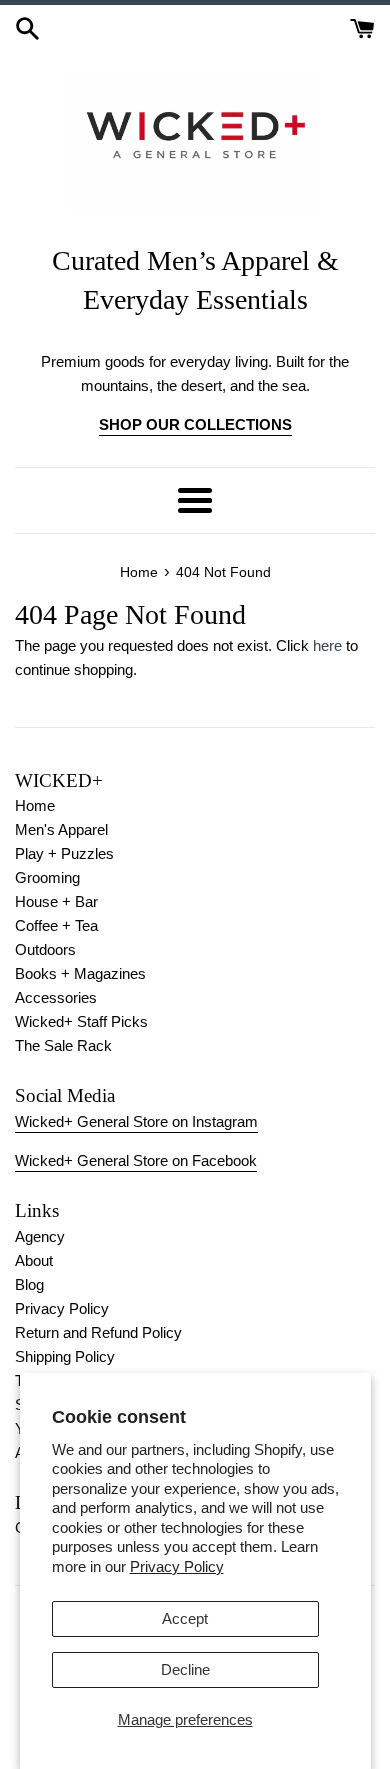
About (34, 1260)
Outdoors (45, 949)
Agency (40, 1236)
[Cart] (362, 26)
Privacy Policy (177, 1566)
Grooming (47, 877)
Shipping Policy (65, 1356)
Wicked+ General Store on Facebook (136, 1160)
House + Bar (56, 901)
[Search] (27, 26)
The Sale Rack (63, 1045)
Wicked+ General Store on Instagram (136, 1121)
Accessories (56, 997)
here (327, 645)
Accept (185, 1618)
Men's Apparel (61, 829)
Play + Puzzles (64, 853)
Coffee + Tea (56, 925)
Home (35, 805)
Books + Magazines (80, 973)
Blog (29, 1284)
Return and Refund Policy (98, 1332)
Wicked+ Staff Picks (81, 1021)
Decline (185, 1669)
